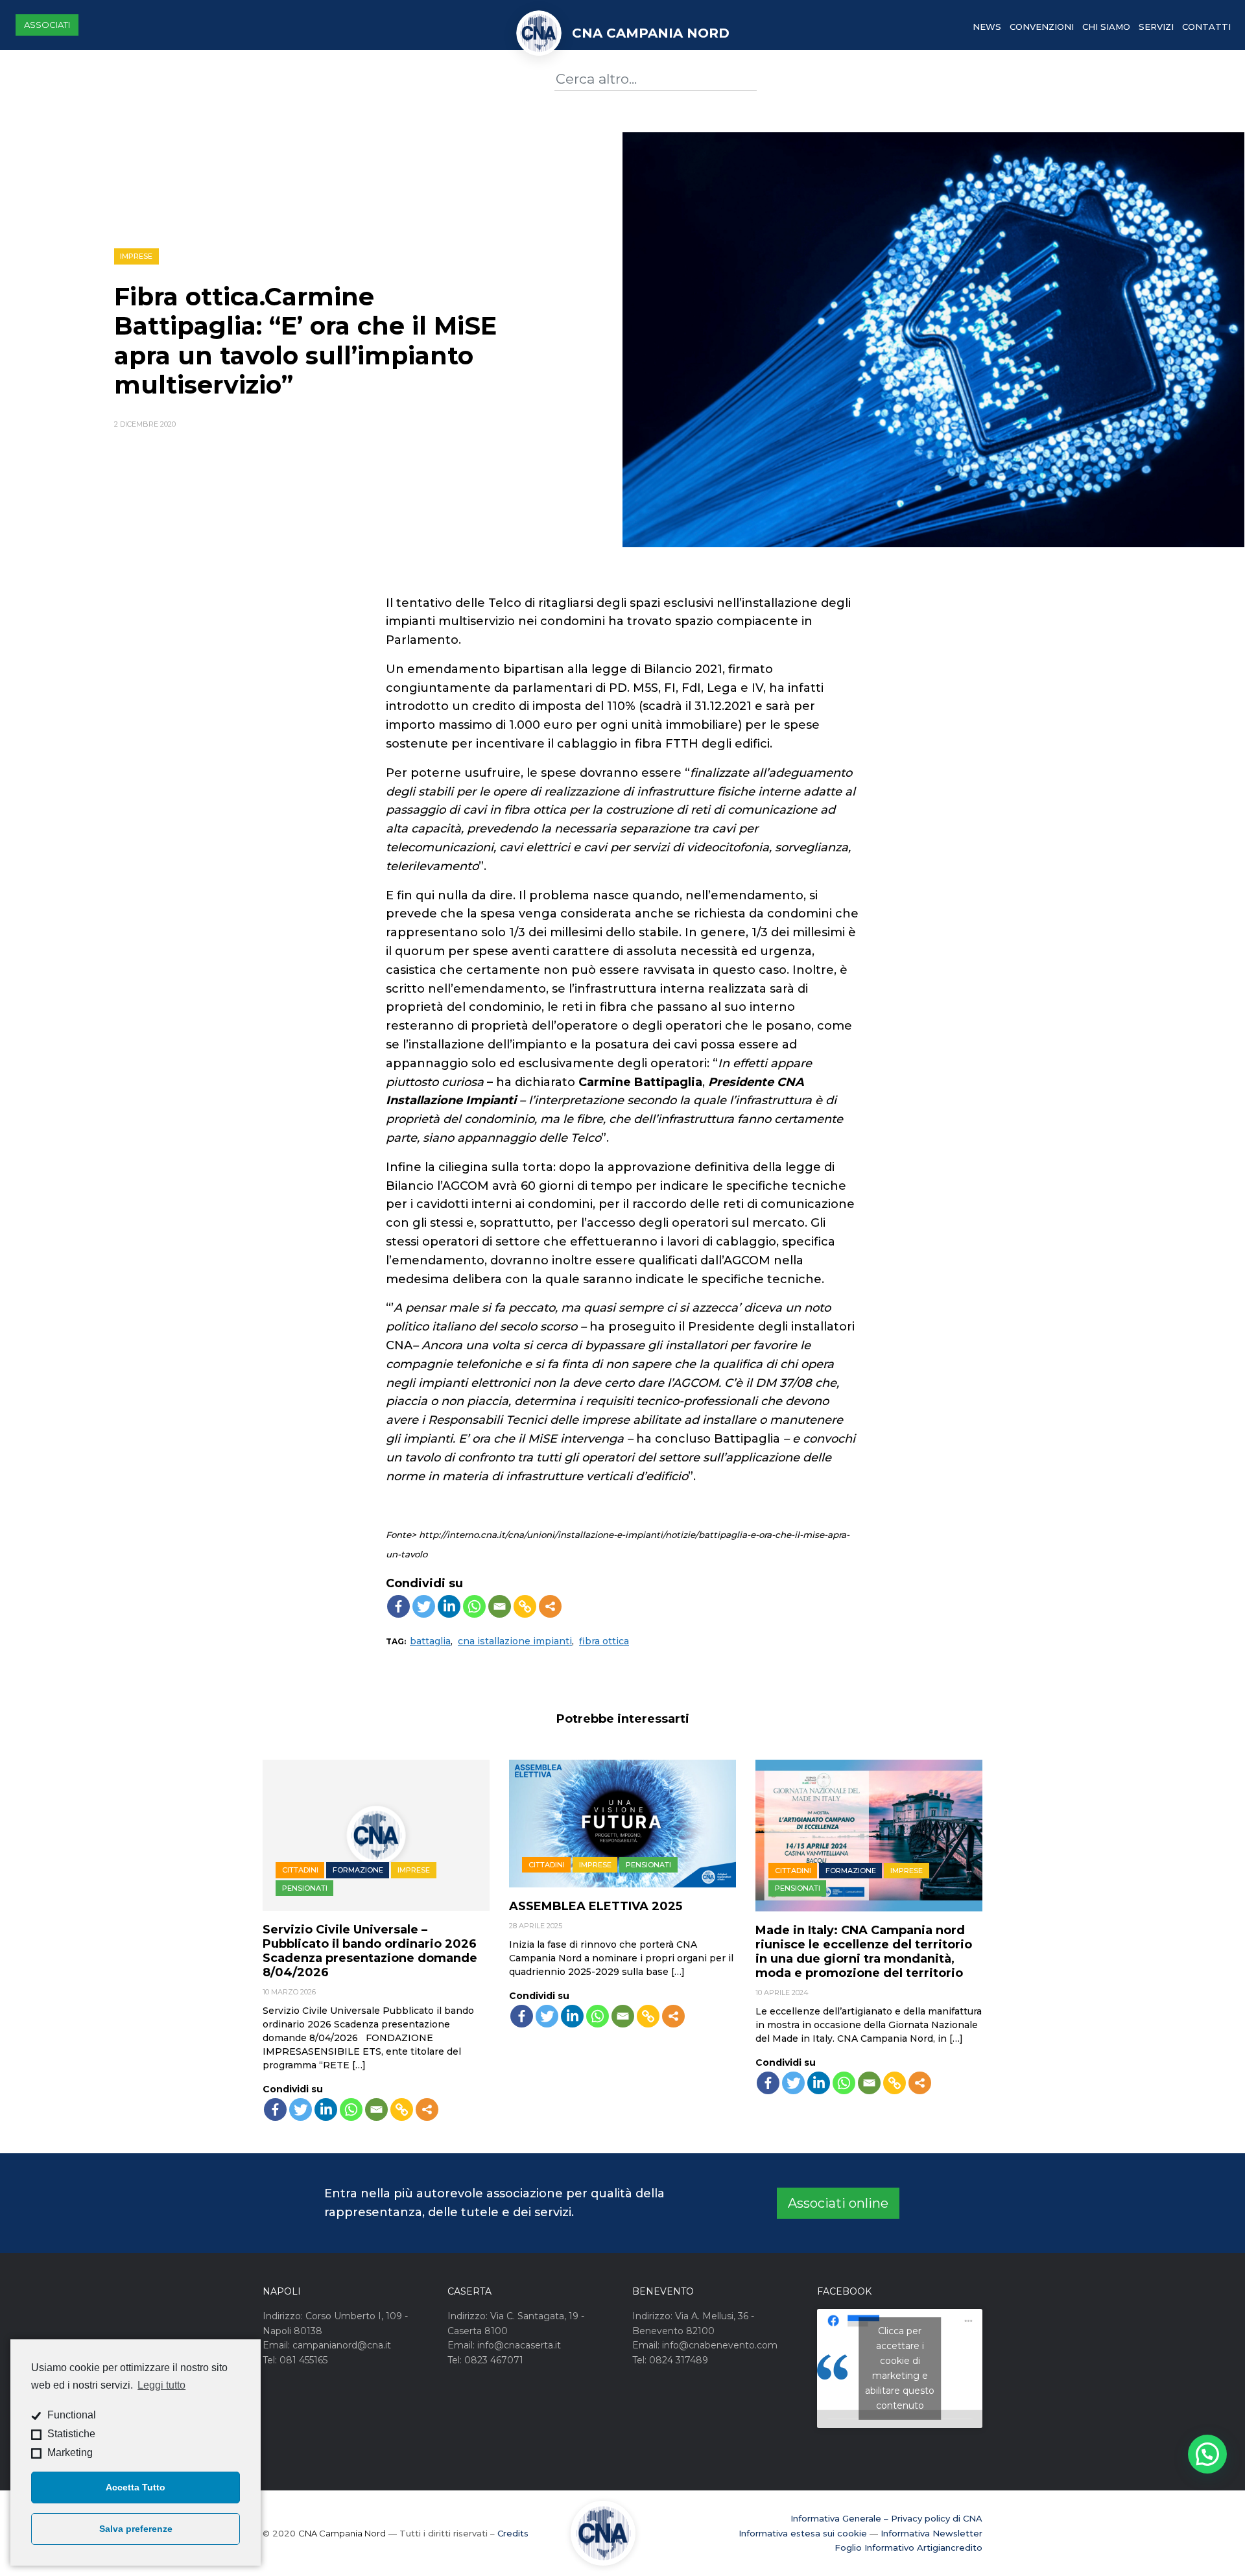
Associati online (838, 2203)
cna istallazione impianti (515, 1641)
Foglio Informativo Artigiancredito (908, 2547)
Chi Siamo (1106, 27)
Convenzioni (1042, 27)
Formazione (358, 1870)
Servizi (1156, 27)
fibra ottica (604, 1641)
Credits (513, 2533)
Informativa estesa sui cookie (803, 2533)
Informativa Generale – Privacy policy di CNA (886, 2518)
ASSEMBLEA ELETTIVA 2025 (596, 1906)
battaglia (430, 1641)
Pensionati (305, 1888)
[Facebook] (398, 1606)
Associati (47, 25)
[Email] (500, 1606)
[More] (550, 1606)
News (987, 27)
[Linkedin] (449, 1606)
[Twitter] (424, 1606)
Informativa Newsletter (931, 2533)
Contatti (1206, 27)
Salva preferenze (136, 2529)
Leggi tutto (161, 2385)
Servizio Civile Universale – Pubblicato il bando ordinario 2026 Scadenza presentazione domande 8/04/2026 (370, 1951)
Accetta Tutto (136, 2487)
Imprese (136, 256)
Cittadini (300, 1870)
